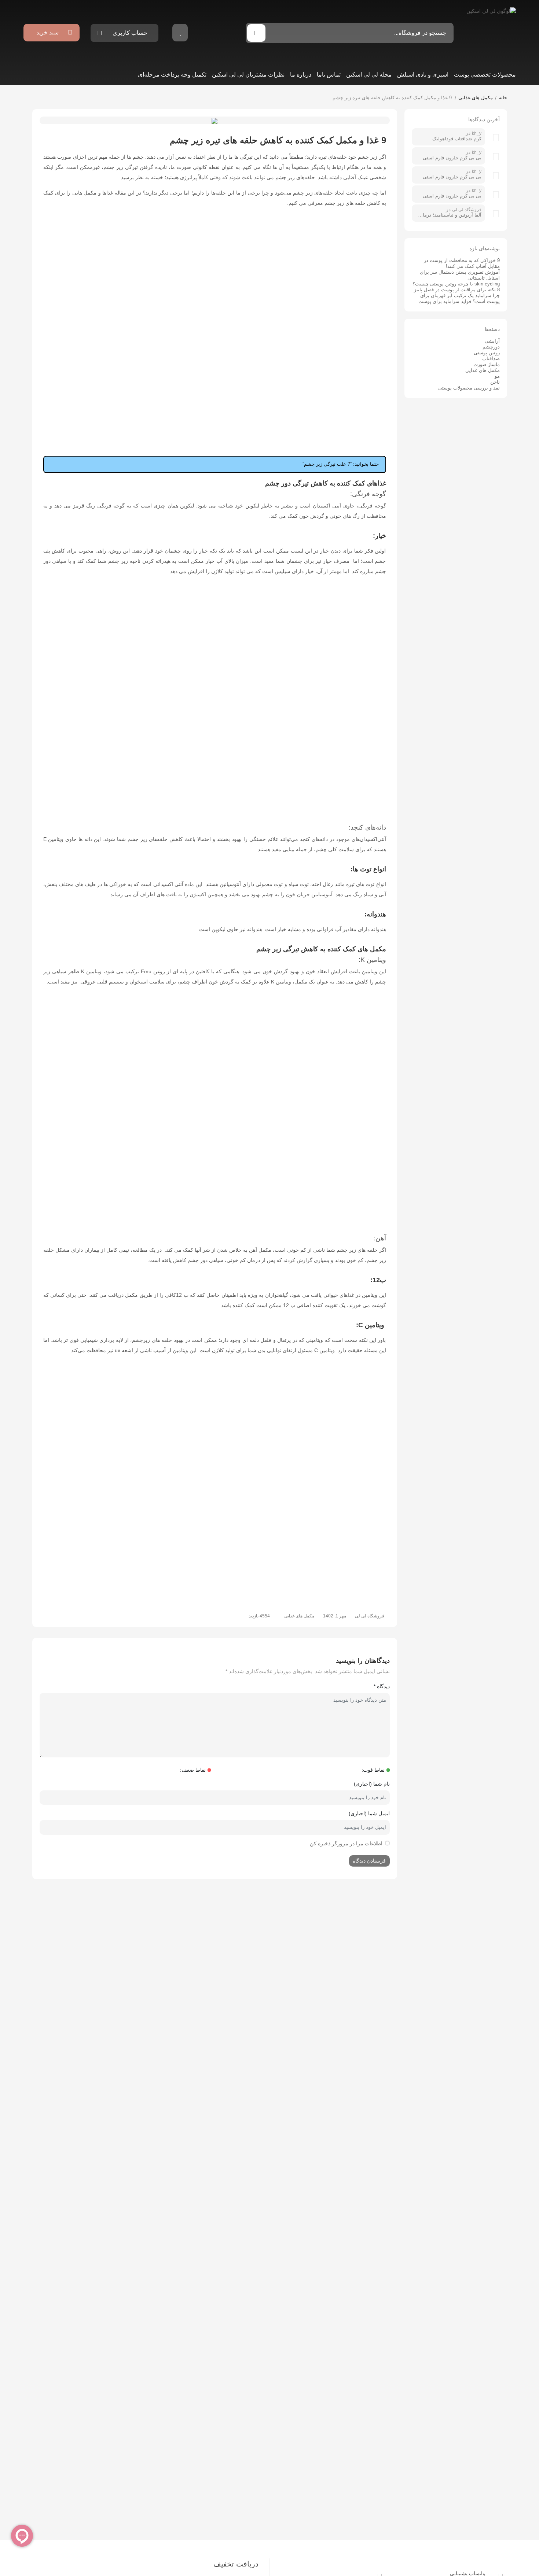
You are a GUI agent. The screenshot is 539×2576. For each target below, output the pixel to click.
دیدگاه (382, 1686)
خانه (503, 98)
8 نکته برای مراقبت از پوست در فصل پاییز (457, 290)
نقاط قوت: (373, 1770)
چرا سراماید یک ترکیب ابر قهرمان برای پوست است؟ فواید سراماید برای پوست (459, 298)
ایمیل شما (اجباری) (369, 1813)
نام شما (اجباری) (372, 1784)
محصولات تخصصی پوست (485, 75)
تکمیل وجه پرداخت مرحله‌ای (172, 75)
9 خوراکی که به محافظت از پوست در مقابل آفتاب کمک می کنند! (462, 263)
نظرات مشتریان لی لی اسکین (248, 75)
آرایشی (492, 341)
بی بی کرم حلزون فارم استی (452, 158)
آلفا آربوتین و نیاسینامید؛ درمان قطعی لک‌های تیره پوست (448, 215)
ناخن (495, 382)
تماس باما (329, 75)
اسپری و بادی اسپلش (423, 75)
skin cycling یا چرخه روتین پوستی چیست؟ (456, 284)
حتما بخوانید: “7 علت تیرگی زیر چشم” (341, 464)
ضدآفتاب (491, 359)
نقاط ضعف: (193, 1770)
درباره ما (301, 75)
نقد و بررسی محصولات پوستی (469, 388)
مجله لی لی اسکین (369, 75)
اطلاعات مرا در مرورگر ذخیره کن (346, 1844)
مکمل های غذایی (476, 98)
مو (497, 376)
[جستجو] (256, 33)
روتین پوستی (487, 353)
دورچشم (491, 347)
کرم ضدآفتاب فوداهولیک (457, 139)
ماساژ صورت (487, 364)
